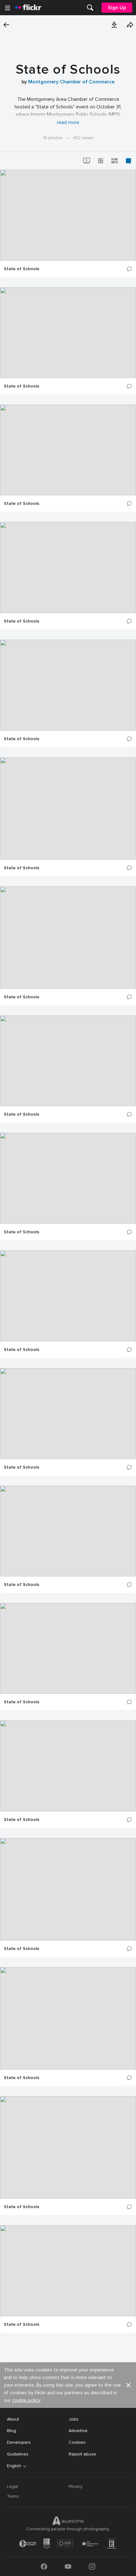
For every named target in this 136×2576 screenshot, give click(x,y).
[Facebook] (44, 2566)
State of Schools (22, 269)
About (13, 2419)
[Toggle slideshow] (87, 161)
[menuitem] (90, 8)
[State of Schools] (68, 215)
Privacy (76, 2486)
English (14, 2466)
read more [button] (68, 122)
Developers (19, 2442)
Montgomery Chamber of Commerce (71, 82)
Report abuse (82, 2454)
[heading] (28, 8)
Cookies (77, 2442)
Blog (12, 2431)
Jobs (74, 2419)
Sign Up (117, 8)
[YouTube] (68, 2566)
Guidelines (18, 2454)
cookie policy (26, 2400)
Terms (13, 2496)
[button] (114, 25)
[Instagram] (92, 2566)
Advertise (78, 2431)
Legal (12, 2486)
